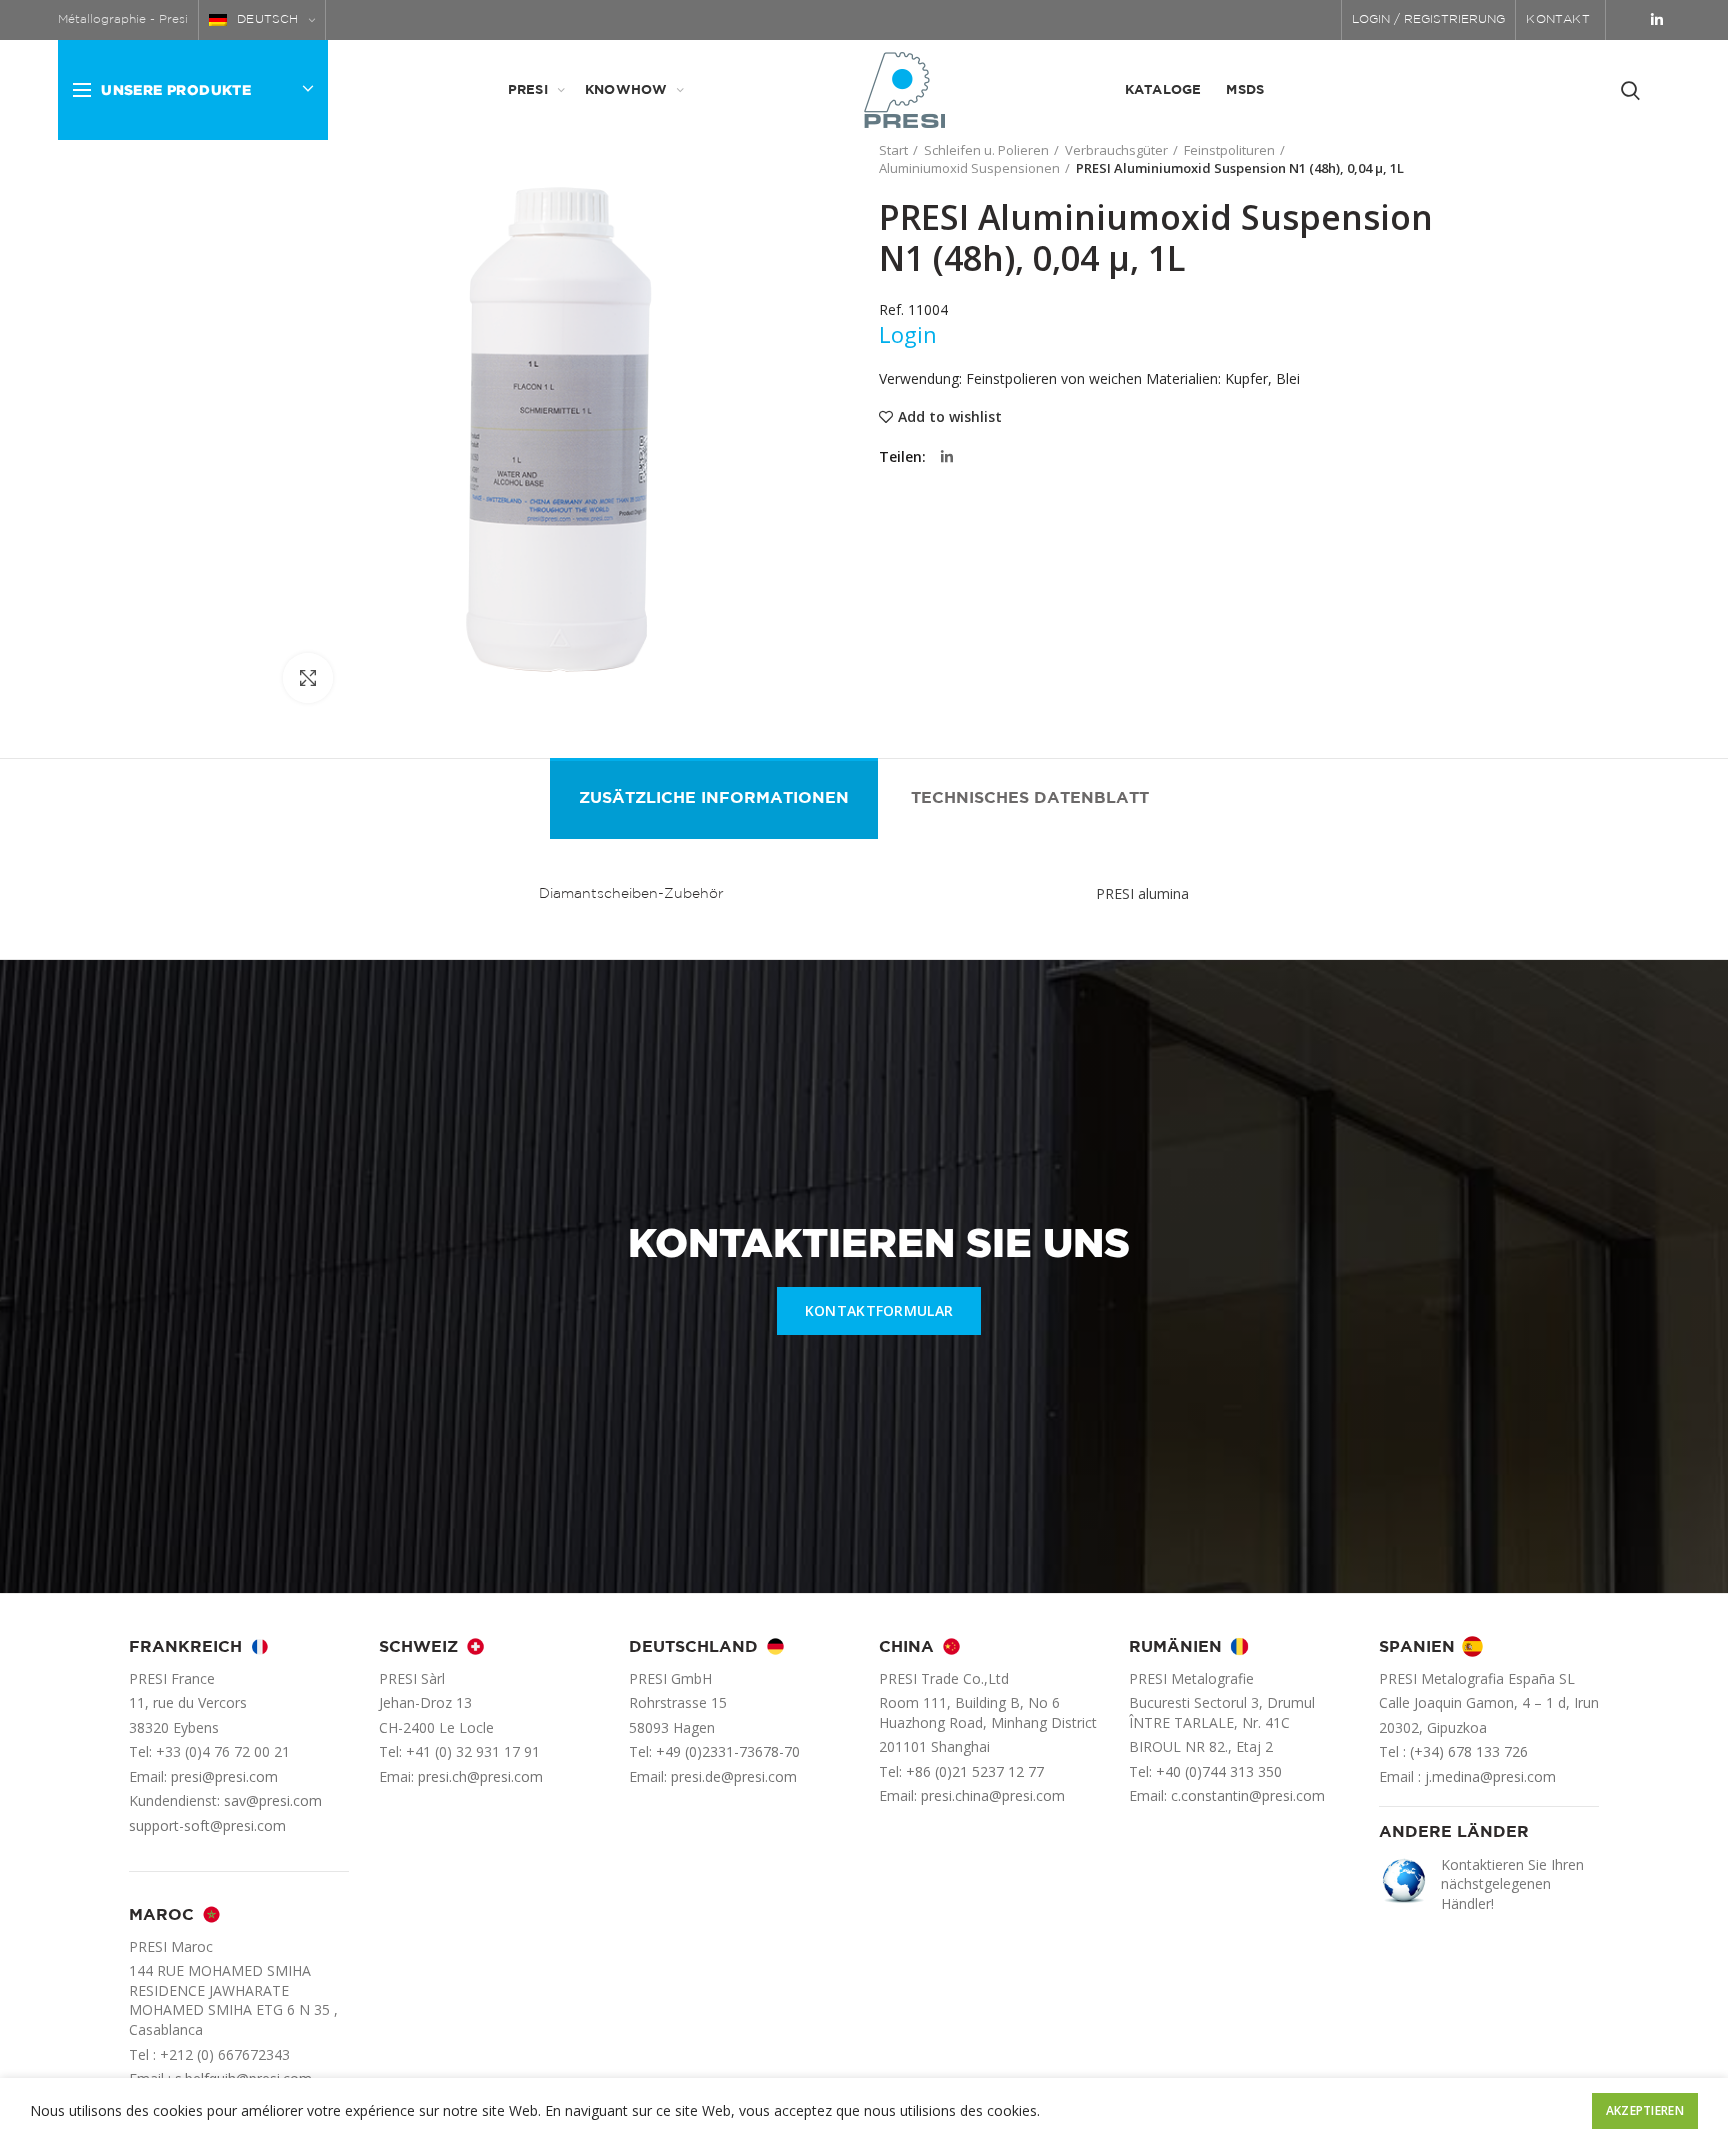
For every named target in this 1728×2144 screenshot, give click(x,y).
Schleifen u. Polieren (986, 150)
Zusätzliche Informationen (714, 798)
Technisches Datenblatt (1030, 798)
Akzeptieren (1645, 2110)
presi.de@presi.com (734, 1776)
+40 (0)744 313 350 (1219, 1771)
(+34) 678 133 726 (1469, 1751)
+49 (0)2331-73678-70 (728, 1751)
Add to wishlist (950, 417)
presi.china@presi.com (993, 1795)
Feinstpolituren (1229, 150)
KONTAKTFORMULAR (879, 1310)
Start (893, 150)
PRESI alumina (1142, 893)
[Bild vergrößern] (308, 678)
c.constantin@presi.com (1248, 1795)
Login (908, 334)
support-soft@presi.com (207, 1825)
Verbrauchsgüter (1116, 150)
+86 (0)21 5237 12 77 (975, 1771)
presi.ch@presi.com (480, 1776)
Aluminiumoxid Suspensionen (969, 168)
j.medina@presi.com (1490, 1776)
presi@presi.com (224, 1776)
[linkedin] (1657, 20)
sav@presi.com (273, 1800)
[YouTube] (1630, 20)
